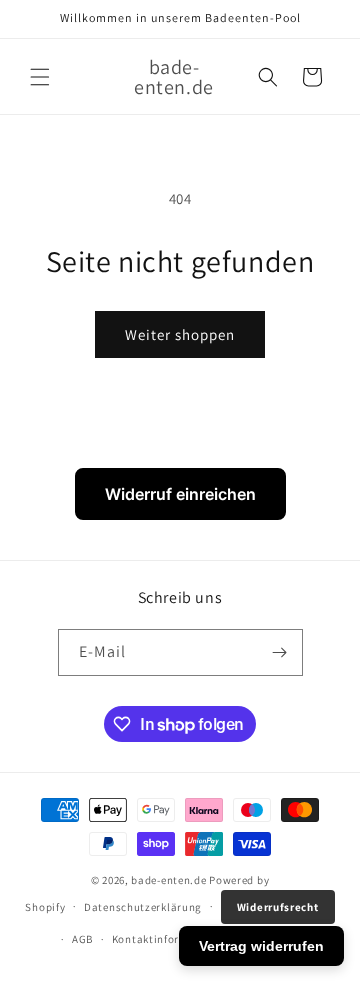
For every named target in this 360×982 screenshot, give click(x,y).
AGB (82, 939)
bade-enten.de (168, 880)
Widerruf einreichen (180, 494)
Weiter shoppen (180, 334)
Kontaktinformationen (171, 939)
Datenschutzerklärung (143, 907)
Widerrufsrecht (278, 907)
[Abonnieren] (280, 652)
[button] (40, 77)
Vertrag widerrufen (261, 946)
